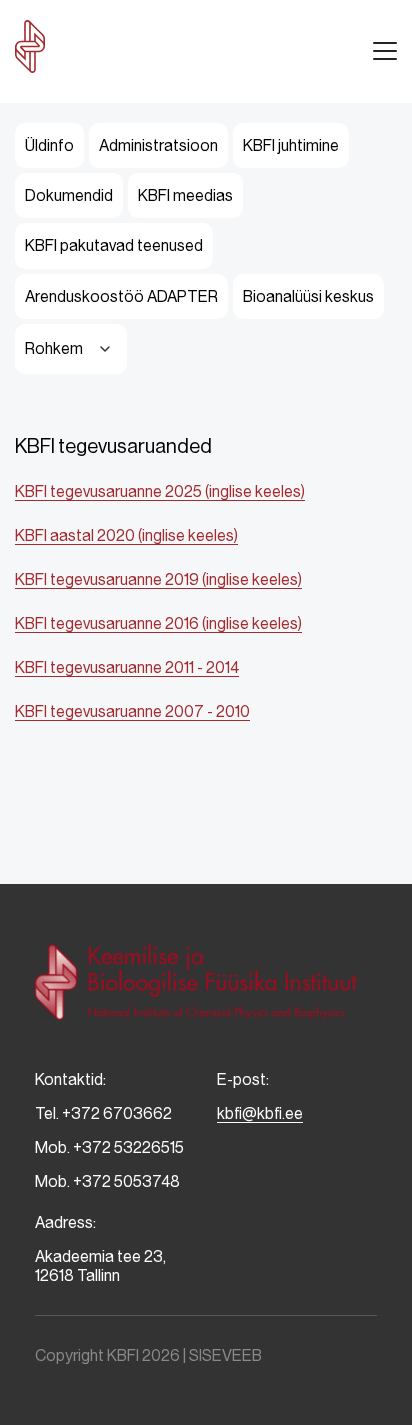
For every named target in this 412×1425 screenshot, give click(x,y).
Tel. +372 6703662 (103, 1113)
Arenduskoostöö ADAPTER (121, 296)
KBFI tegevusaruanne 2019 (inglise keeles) (158, 579)
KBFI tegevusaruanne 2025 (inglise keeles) (160, 491)
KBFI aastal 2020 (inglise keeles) (126, 535)
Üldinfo (49, 145)
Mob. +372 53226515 (109, 1147)
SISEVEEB (225, 1355)
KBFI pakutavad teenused (114, 245)
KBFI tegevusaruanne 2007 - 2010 (132, 711)
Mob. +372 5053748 (107, 1181)
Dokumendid (69, 195)
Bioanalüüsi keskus (308, 296)
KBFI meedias (185, 195)
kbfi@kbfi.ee (260, 1113)
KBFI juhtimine (291, 145)
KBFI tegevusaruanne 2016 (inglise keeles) (158, 623)
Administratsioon (158, 145)
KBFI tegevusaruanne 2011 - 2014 (127, 667)
